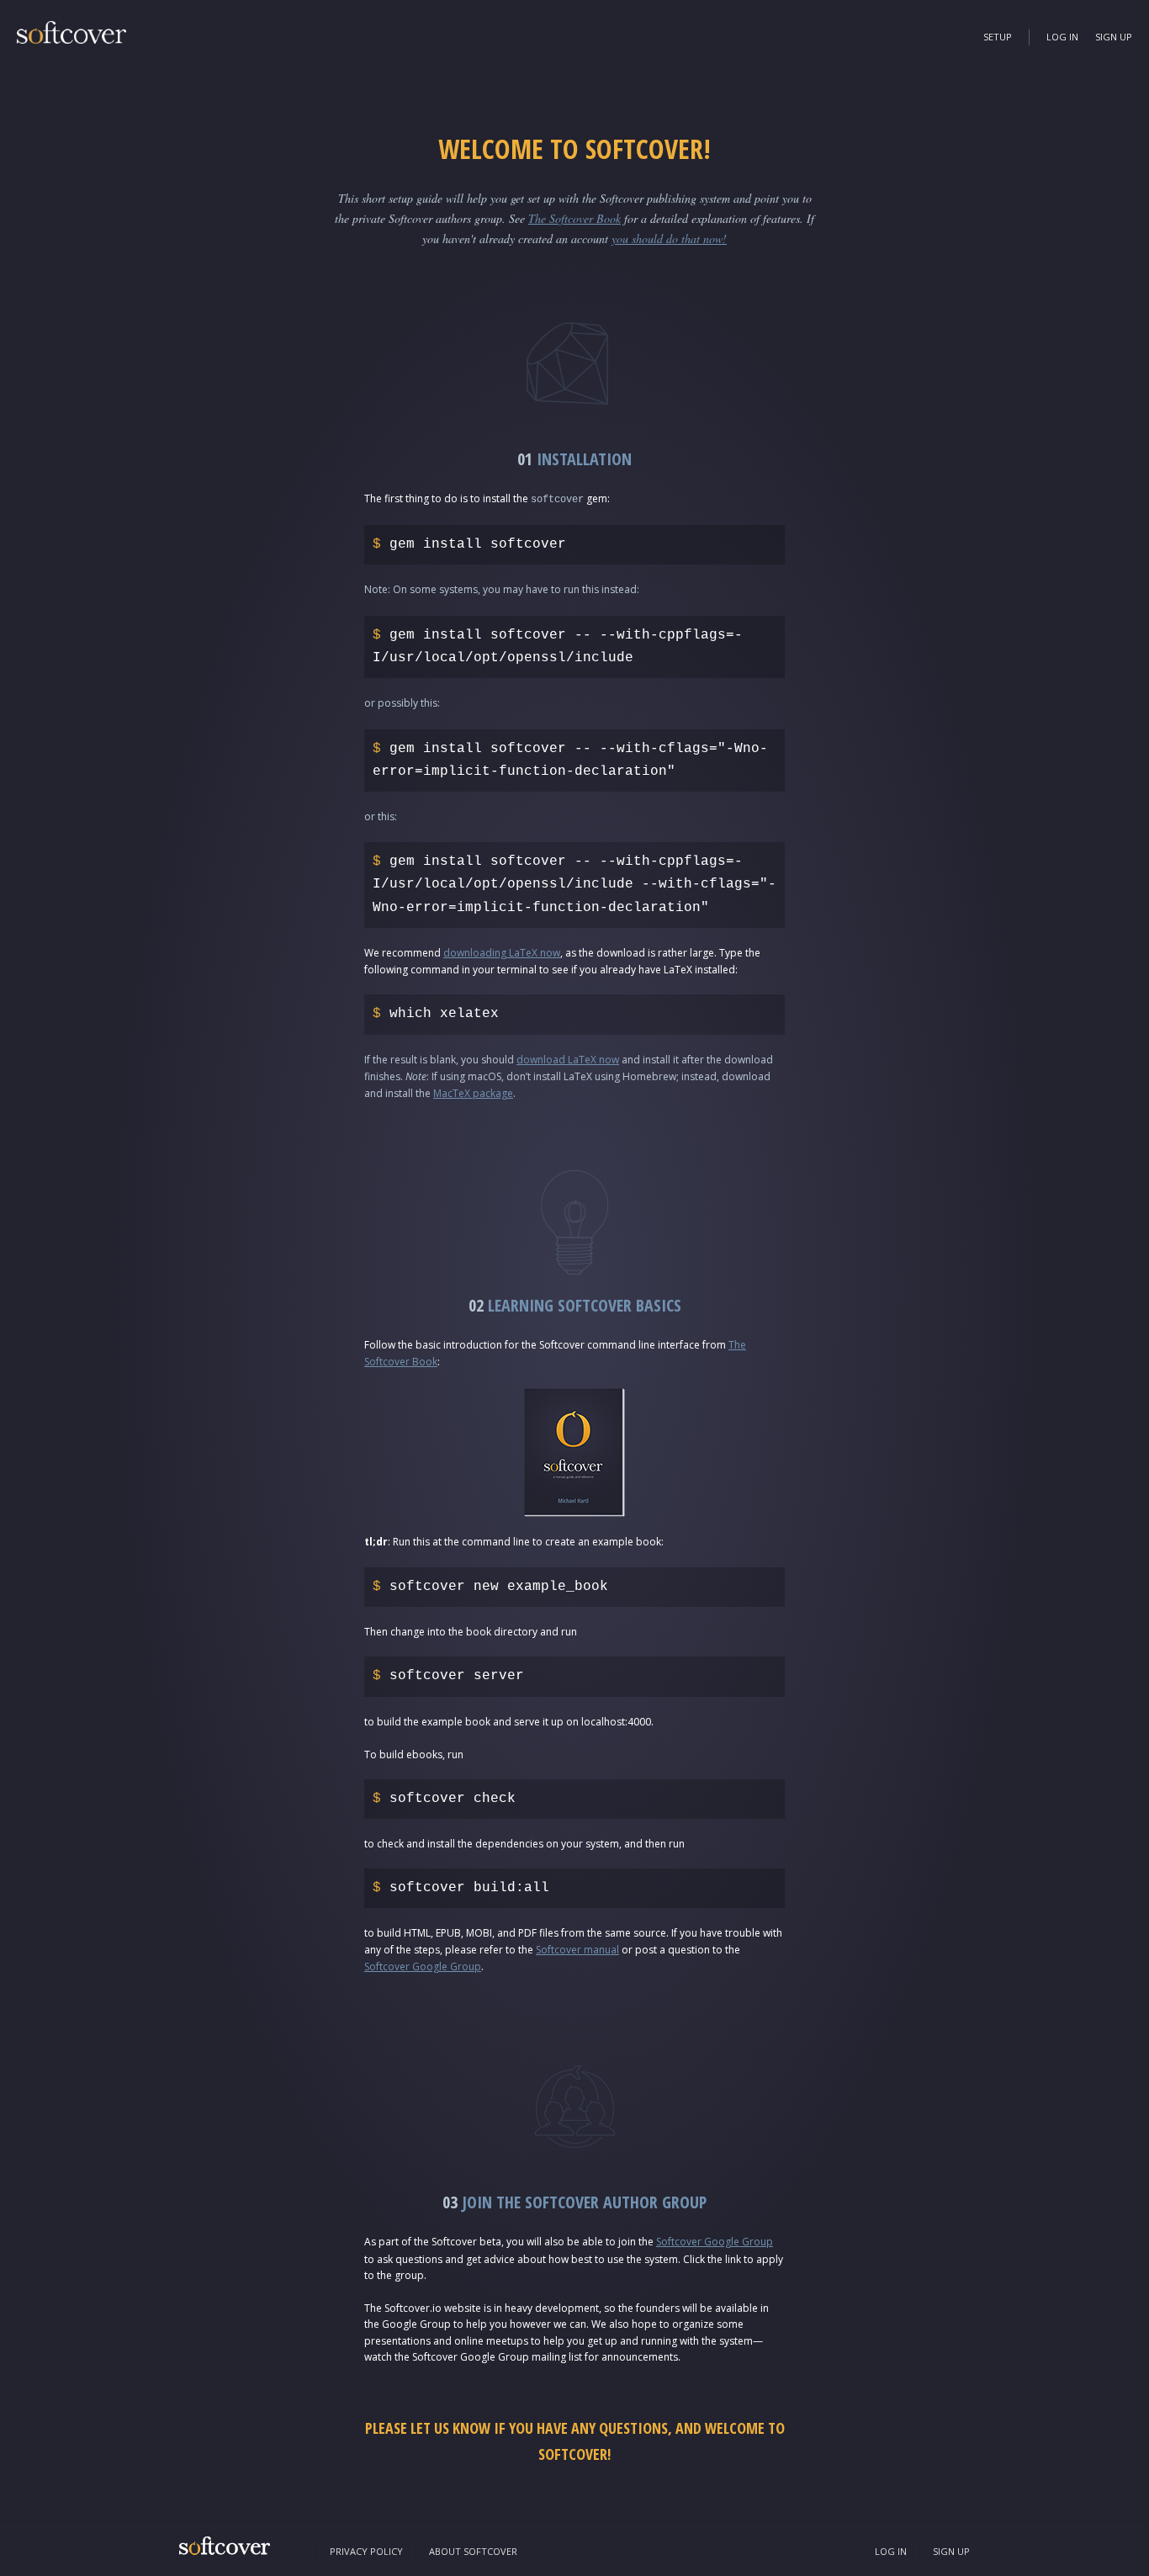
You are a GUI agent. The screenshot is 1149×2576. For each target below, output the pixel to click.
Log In (1062, 37)
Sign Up (1114, 37)
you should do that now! (669, 239)
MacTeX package (473, 1093)
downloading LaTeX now (502, 953)
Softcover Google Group (423, 1966)
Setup (998, 37)
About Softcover (473, 2551)
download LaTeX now (568, 1060)
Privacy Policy (366, 2551)
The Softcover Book (574, 218)
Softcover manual (577, 1950)
